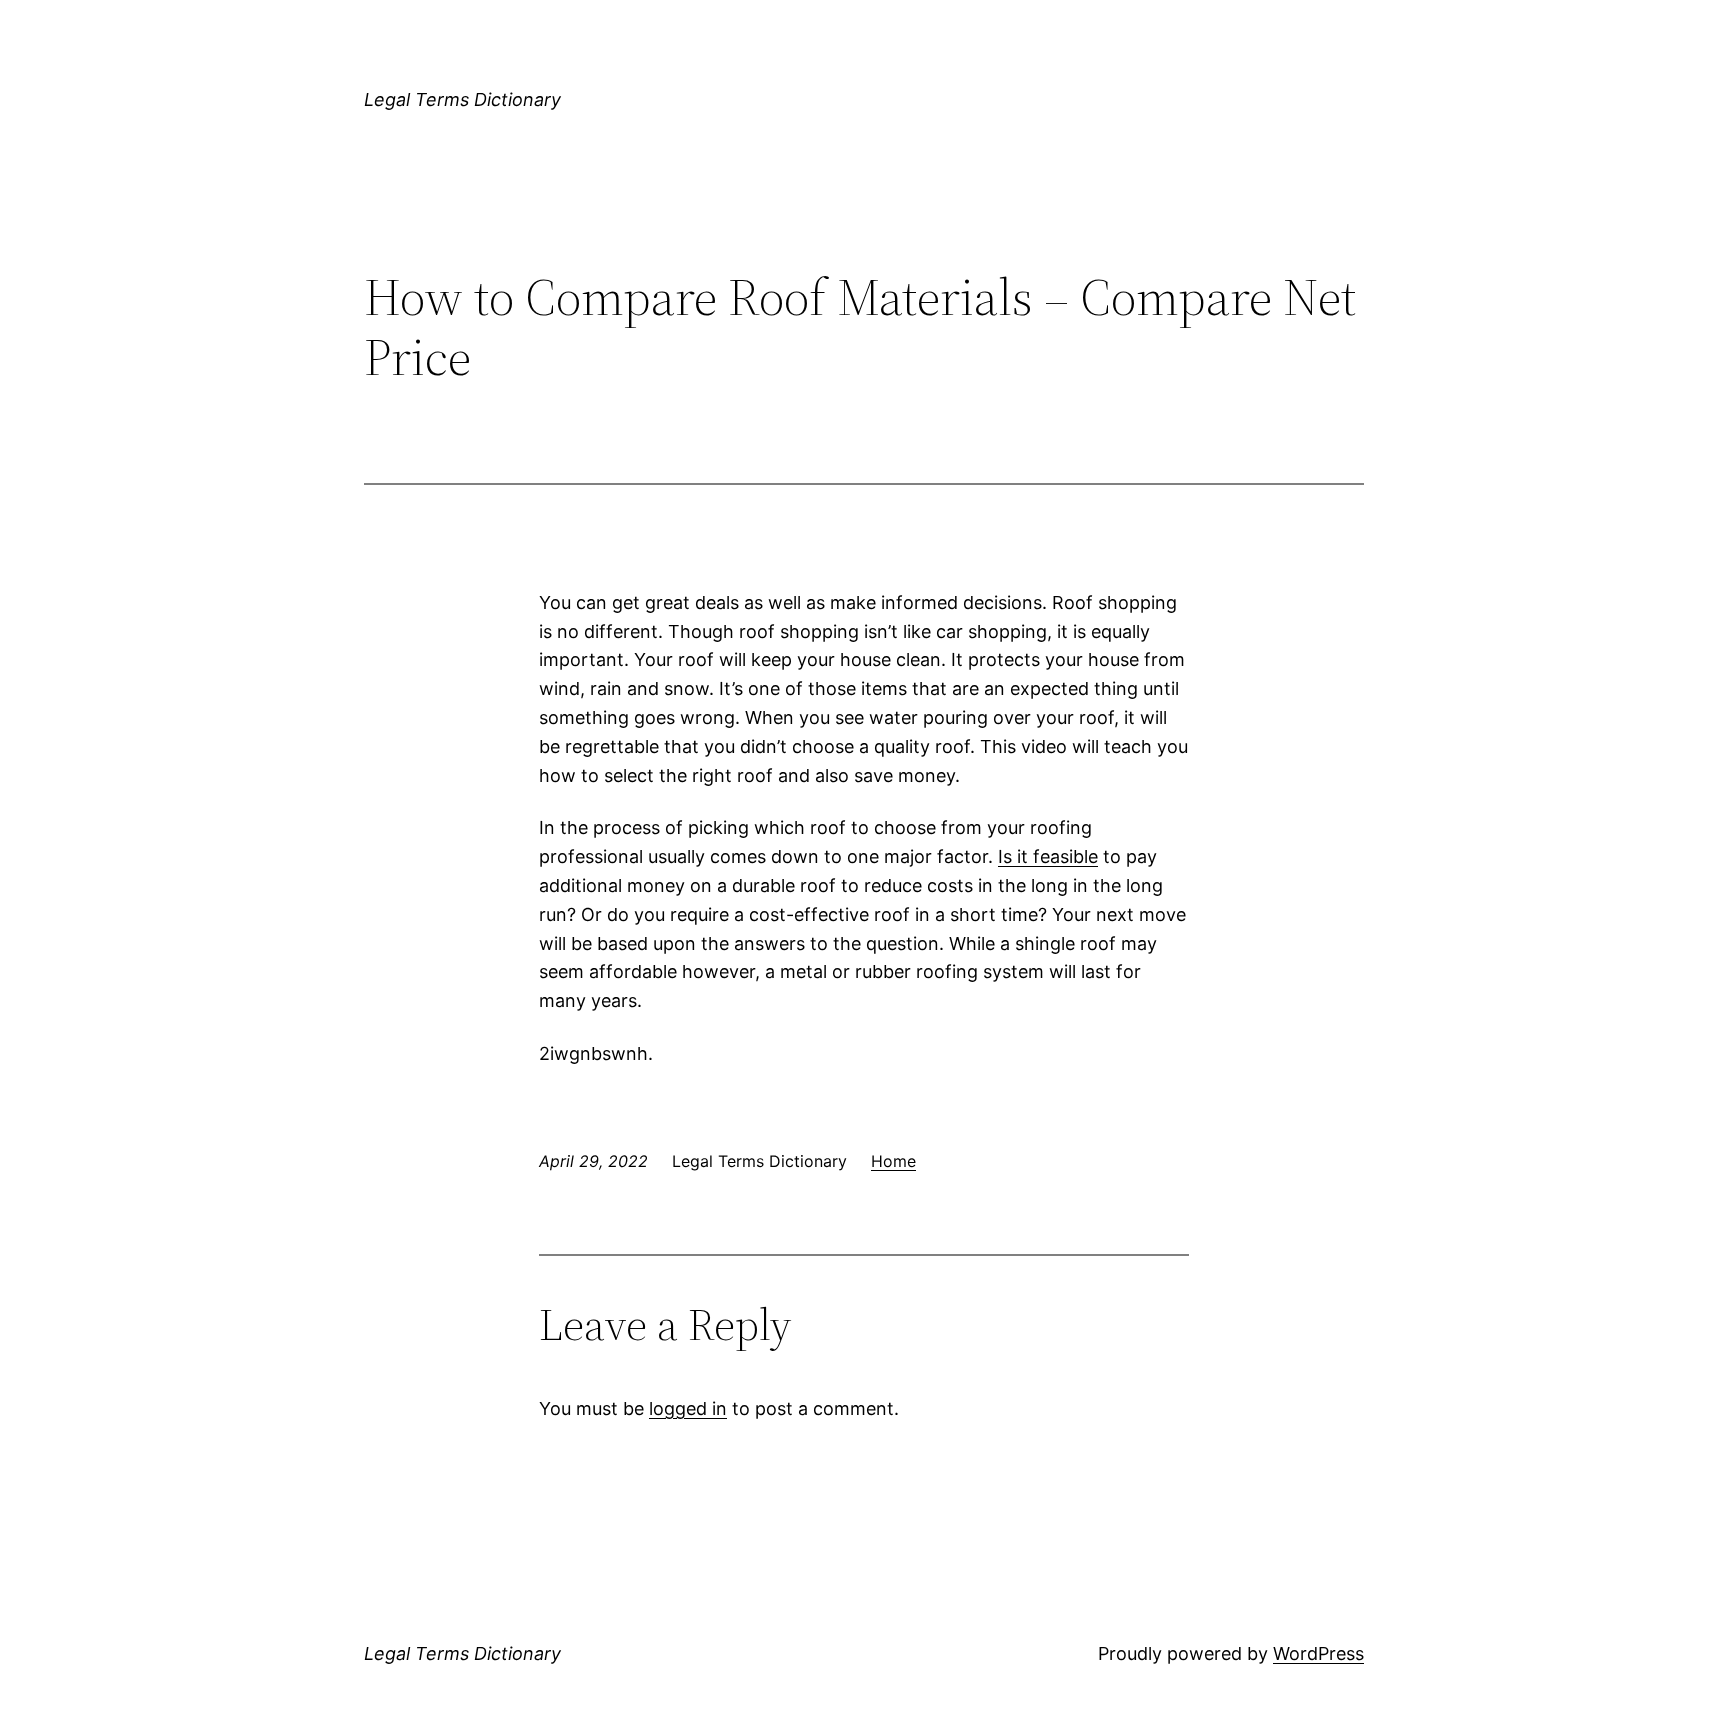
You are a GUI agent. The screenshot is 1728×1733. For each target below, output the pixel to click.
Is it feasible (1048, 856)
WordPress (1318, 1653)
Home (893, 1161)
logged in (688, 1408)
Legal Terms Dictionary (462, 99)
